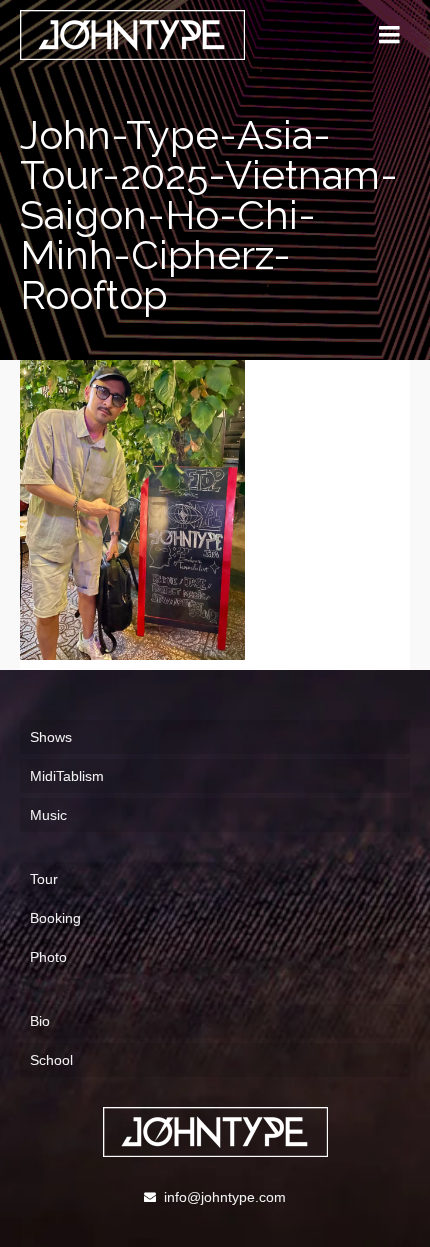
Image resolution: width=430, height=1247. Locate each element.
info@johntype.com (225, 1197)
